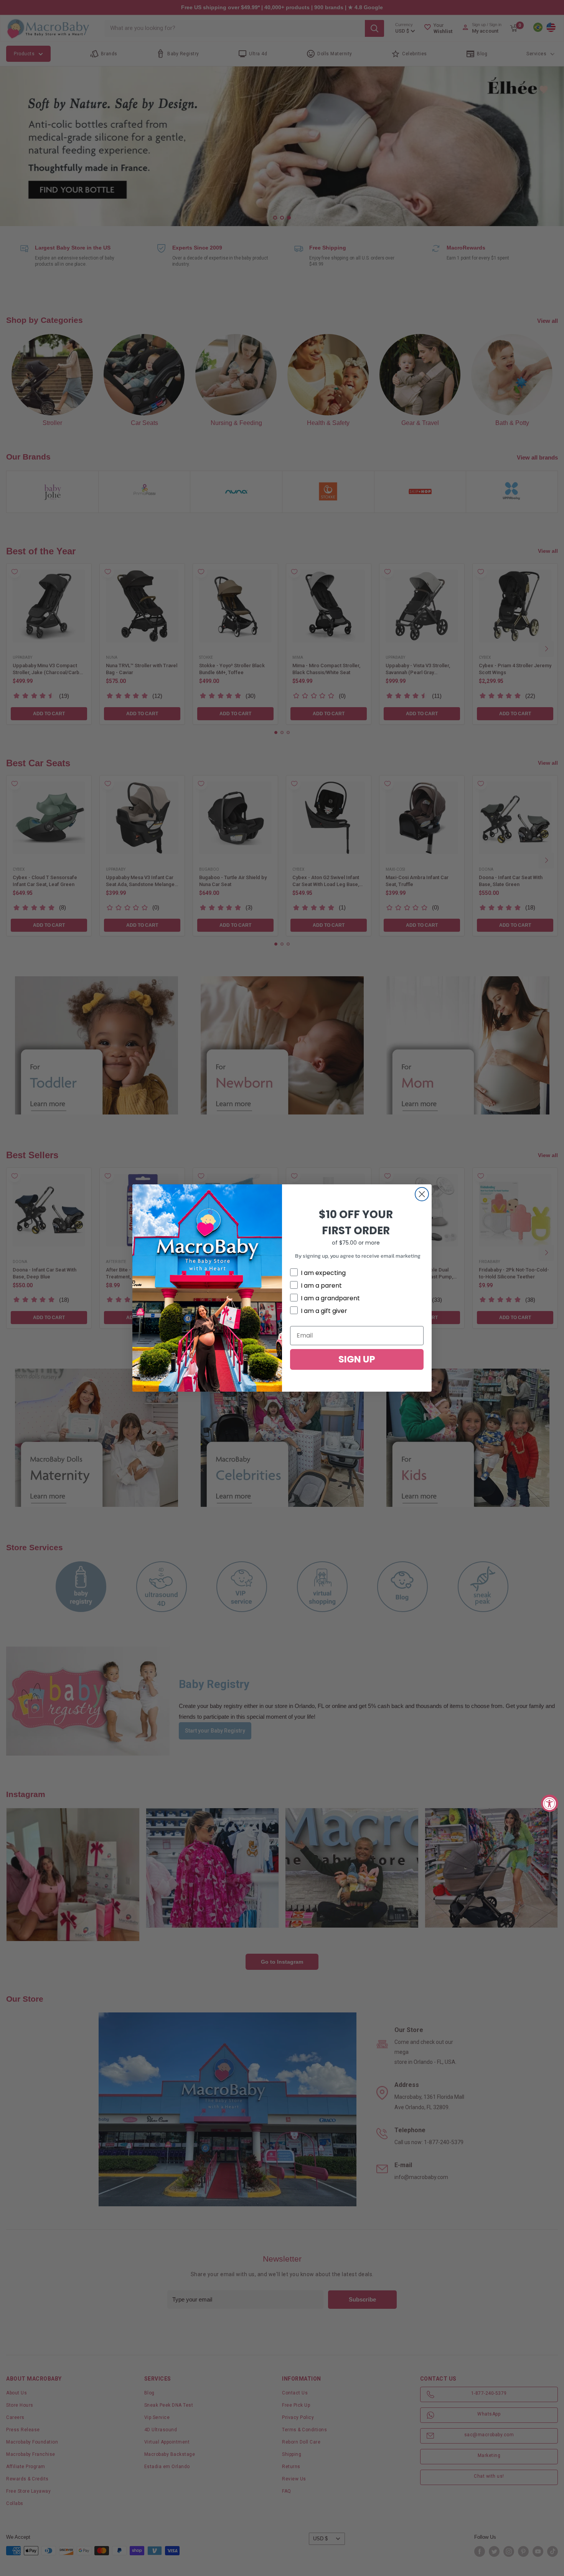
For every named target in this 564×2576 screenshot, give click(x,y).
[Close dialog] (422, 1194)
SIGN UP (357, 1359)
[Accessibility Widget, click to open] (550, 1803)
